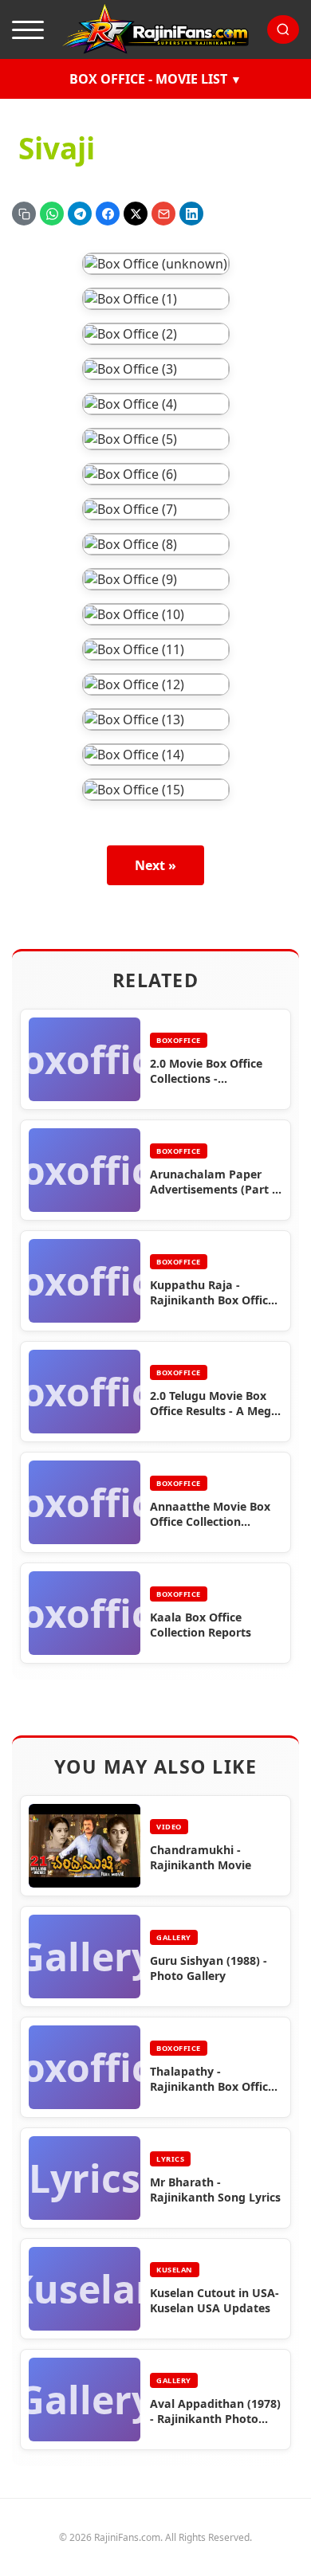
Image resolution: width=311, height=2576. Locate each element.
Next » (155, 865)
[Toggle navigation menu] (28, 29)
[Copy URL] (24, 214)
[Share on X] (136, 214)
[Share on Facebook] (108, 214)
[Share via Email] (163, 214)
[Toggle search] (283, 29)
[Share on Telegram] (80, 214)
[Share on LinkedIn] (191, 214)
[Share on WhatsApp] (52, 214)
